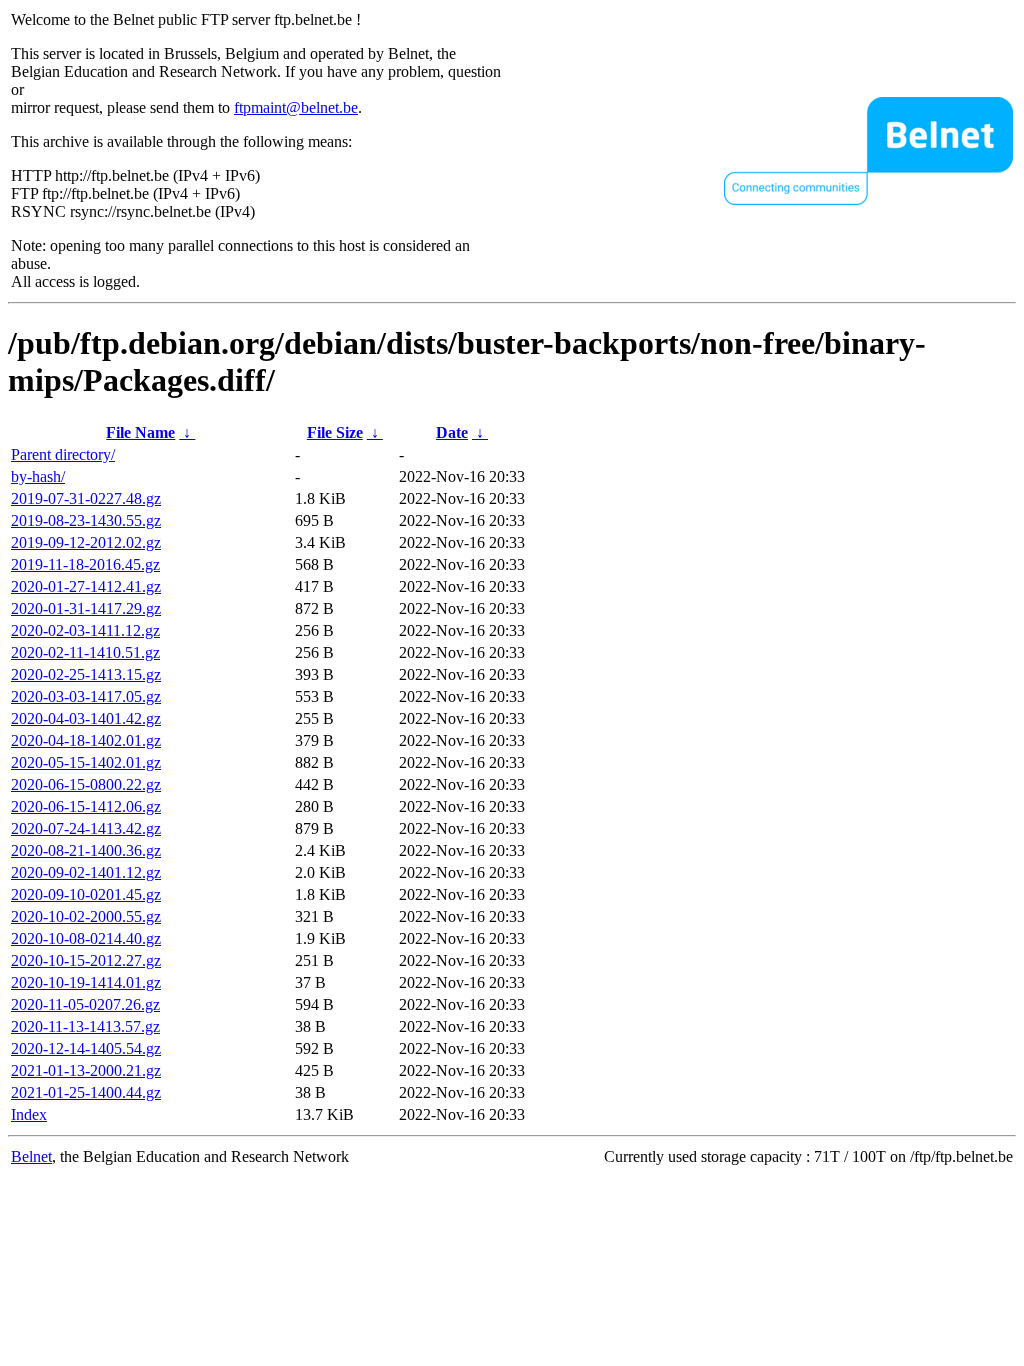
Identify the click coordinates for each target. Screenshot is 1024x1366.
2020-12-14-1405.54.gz (86, 1048)
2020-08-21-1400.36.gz (86, 850)
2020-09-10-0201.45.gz (86, 894)
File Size (335, 432)
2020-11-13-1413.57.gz (85, 1026)
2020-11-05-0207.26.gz (85, 1004)
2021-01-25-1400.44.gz (86, 1092)
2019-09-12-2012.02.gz (86, 542)
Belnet (31, 1156)
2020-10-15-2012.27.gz (86, 960)
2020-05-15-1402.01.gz (86, 762)
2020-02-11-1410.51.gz (85, 652)
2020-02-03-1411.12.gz (85, 630)
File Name (140, 432)
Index (29, 1114)
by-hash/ (38, 476)
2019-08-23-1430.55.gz (86, 520)
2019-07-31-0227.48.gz (86, 498)
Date (452, 432)
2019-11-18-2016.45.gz (85, 564)
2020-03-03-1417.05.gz (86, 696)
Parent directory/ (63, 454)
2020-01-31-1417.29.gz (86, 608)
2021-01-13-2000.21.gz (86, 1070)
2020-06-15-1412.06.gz (86, 806)
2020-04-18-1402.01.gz (86, 740)
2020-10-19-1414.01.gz (86, 982)
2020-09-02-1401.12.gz (86, 872)
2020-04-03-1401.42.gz (86, 718)
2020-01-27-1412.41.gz (86, 586)
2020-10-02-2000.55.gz (86, 916)
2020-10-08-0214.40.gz (86, 938)
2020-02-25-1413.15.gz (86, 674)
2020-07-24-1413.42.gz (86, 828)
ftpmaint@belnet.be (296, 107)
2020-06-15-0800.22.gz (86, 784)
